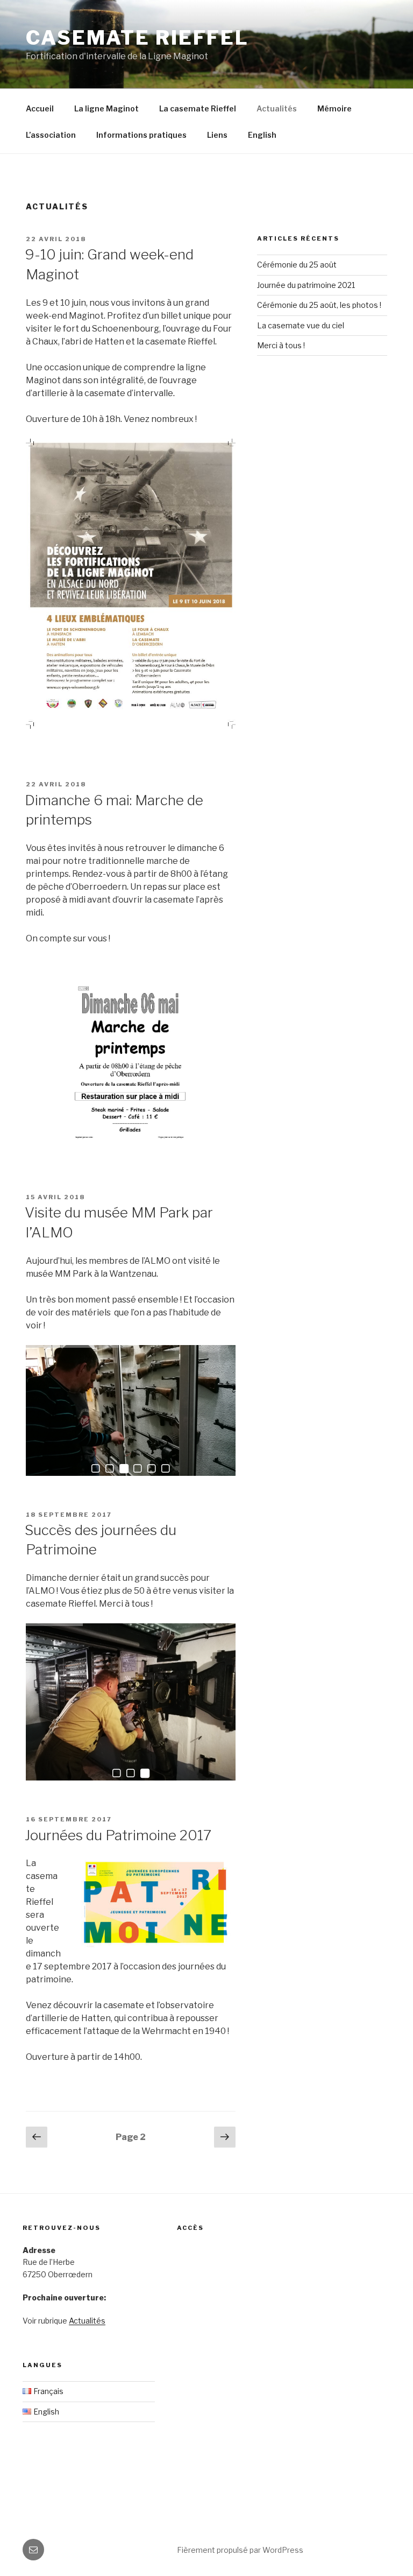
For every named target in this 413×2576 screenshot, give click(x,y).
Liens (217, 135)
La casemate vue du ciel (301, 325)
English (262, 135)
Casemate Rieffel (137, 38)
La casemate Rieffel (198, 108)
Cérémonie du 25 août (297, 265)
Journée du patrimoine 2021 (306, 285)
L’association (51, 135)
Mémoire (334, 108)
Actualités (277, 108)
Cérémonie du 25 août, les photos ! (319, 305)
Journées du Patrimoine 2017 (118, 1835)
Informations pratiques (141, 135)
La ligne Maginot (106, 108)
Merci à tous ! (281, 345)
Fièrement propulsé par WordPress (240, 2550)
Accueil (40, 108)
